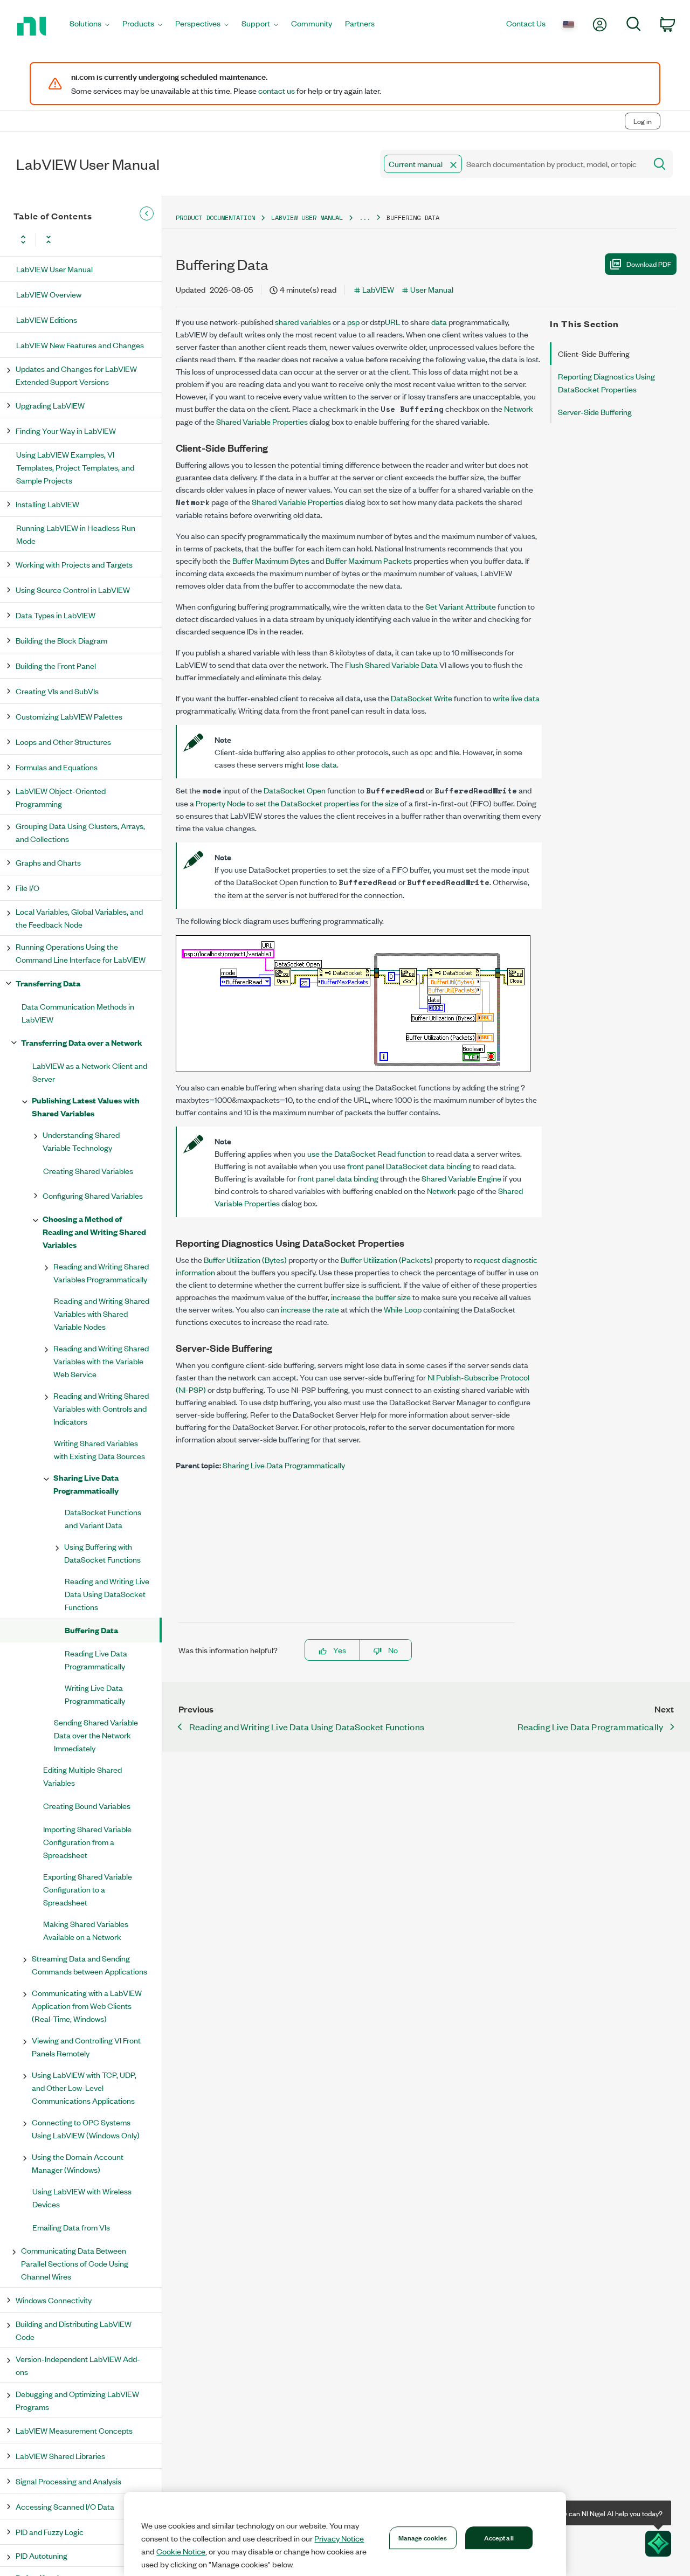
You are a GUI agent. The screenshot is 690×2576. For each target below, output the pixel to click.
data (439, 322)
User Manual (432, 289)
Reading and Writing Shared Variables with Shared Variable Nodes (102, 1313)
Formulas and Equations (57, 767)
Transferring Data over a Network (82, 1042)
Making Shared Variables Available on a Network (86, 1930)
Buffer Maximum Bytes (271, 560)
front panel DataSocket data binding (409, 1166)
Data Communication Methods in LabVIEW (78, 1013)
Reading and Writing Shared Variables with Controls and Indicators (101, 1408)
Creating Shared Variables (88, 1170)
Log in (643, 121)
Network (519, 408)
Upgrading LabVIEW (50, 405)
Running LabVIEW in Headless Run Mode (76, 534)
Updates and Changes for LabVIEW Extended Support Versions (76, 375)
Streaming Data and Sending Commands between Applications (89, 1964)
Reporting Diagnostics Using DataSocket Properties (606, 382)
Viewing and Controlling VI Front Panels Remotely (86, 2046)
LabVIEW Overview (49, 294)
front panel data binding (338, 1178)
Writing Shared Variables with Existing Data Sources (99, 1449)
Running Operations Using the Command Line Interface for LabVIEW (81, 953)
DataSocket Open (295, 790)
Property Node (220, 803)
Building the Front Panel (56, 665)
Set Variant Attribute (461, 606)
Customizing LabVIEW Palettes (69, 716)
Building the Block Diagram (61, 640)
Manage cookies (423, 2537)
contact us (277, 91)
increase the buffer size (371, 1297)
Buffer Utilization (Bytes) (245, 1259)
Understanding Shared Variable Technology (81, 1141)
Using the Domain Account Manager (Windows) (78, 2163)
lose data (321, 764)
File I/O (27, 888)
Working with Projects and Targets (74, 564)
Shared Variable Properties (262, 421)
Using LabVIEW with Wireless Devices (82, 2197)
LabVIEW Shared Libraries (60, 2456)
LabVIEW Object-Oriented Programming (61, 797)
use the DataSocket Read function (367, 1153)
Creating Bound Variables (87, 1805)
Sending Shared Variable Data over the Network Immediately (96, 1735)
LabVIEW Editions (47, 319)
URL (392, 322)
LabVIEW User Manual (54, 269)
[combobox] (512, 164)
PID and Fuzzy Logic (50, 2532)
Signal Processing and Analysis (68, 2481)
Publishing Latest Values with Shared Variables (86, 1106)
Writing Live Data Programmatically (95, 1694)
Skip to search (113, 98)
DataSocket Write (422, 698)
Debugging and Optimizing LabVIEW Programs (77, 2400)
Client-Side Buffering (594, 353)
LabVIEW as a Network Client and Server (90, 1072)
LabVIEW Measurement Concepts (74, 2430)
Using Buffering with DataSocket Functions (102, 1553)
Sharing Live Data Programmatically (86, 1484)
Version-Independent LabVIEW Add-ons (78, 2365)
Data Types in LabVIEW (56, 615)
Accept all (499, 2537)
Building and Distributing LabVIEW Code (74, 2330)
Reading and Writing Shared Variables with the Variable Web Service (101, 1361)
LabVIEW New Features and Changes (80, 345)
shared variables (303, 322)
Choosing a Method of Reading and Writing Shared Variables (94, 1231)
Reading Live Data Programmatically (96, 1659)
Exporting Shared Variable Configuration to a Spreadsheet (88, 1889)
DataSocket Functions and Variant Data (103, 1518)
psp (353, 322)
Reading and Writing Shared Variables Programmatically (101, 1272)
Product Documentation (215, 217)
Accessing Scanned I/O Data (65, 2506)
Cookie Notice (181, 2551)
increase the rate (310, 1309)
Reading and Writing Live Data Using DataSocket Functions (107, 1594)
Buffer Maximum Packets (369, 560)
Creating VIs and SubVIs (57, 691)
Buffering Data (91, 1630)
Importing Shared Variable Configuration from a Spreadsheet (87, 1842)
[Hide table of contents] (147, 213)
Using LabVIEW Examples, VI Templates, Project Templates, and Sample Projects (75, 467)
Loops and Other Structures (63, 741)
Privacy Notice (339, 2538)
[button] (453, 165)
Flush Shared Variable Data (391, 664)
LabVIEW (378, 289)
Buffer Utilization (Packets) (387, 1259)
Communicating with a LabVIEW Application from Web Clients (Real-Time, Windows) (87, 2005)
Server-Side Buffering (595, 412)
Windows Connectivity (54, 2300)
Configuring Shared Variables (93, 1195)
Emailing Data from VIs (71, 2227)
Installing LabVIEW (47, 504)
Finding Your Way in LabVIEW (66, 430)
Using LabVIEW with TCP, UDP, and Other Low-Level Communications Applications (84, 2087)
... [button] (365, 217)
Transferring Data (48, 983)
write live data (516, 698)
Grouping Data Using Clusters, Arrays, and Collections (80, 832)
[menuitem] (89, 26)
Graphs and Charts (48, 862)
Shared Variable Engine (461, 1178)
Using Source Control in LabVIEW (73, 589)
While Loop (403, 1309)
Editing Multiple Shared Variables (82, 1776)
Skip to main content (41, 98)
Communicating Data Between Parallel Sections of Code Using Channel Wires (75, 2263)
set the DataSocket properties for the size (327, 803)
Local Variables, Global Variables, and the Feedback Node (79, 918)
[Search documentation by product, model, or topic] (659, 164)
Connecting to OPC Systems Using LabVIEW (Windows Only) (86, 2128)
